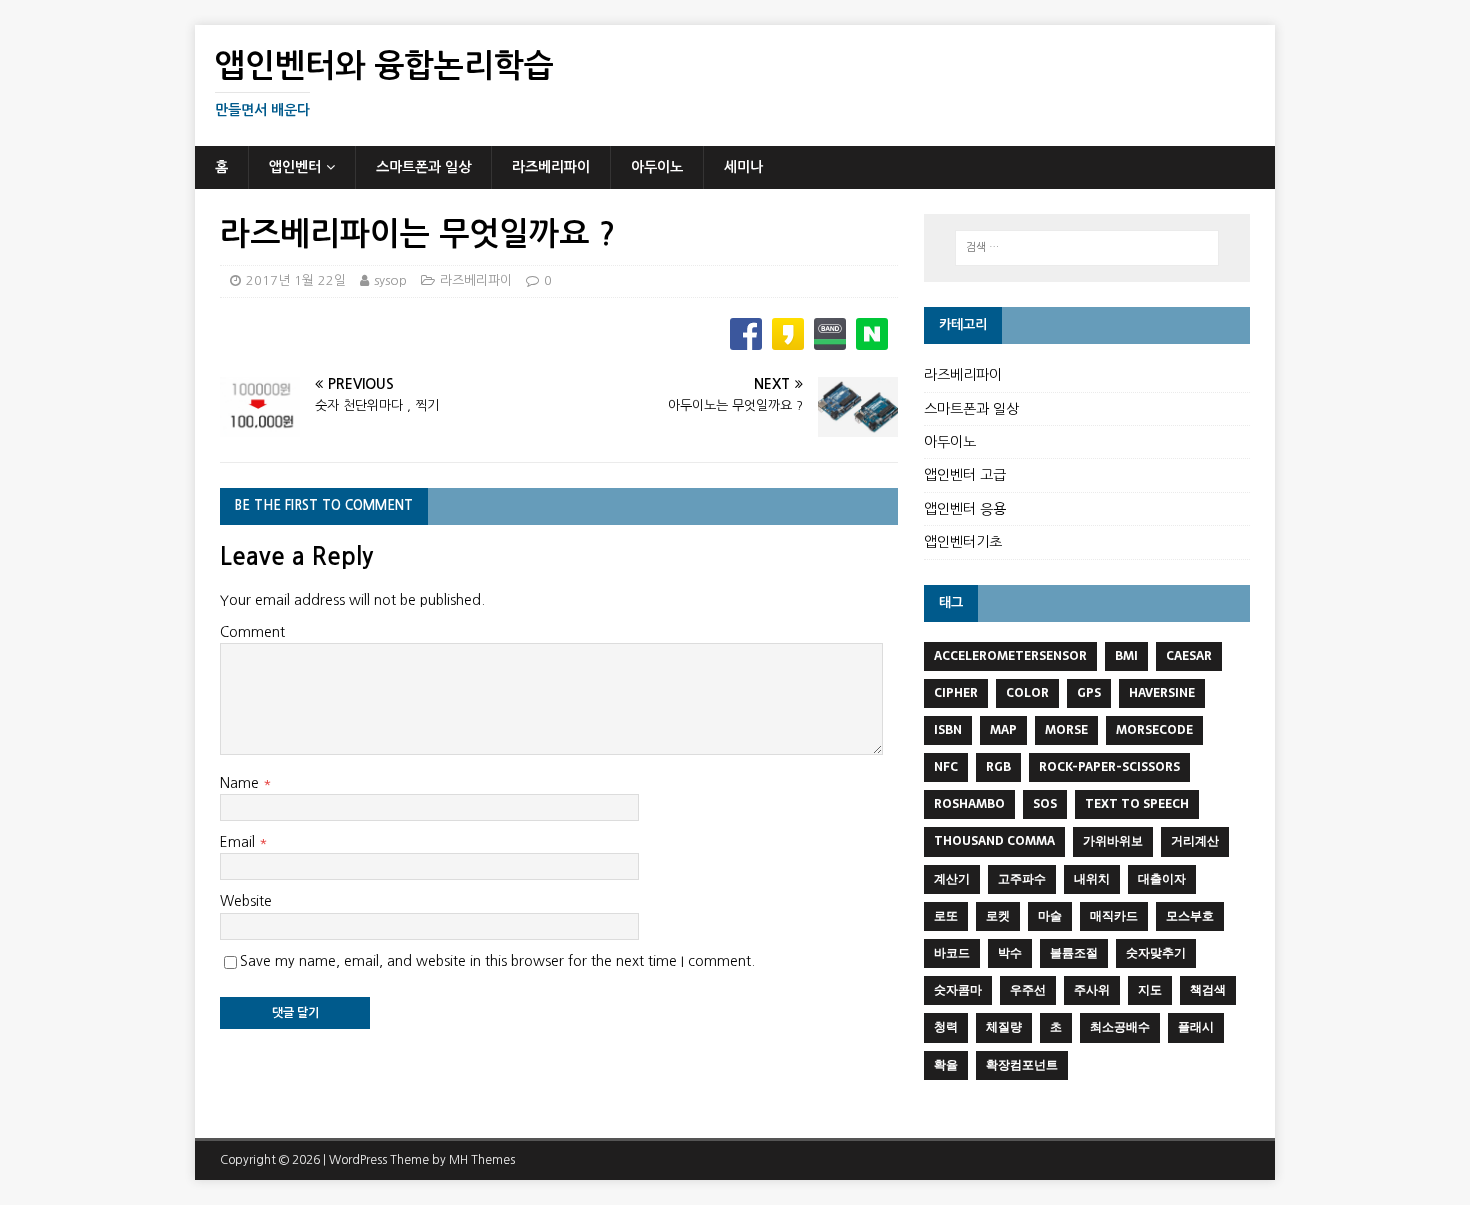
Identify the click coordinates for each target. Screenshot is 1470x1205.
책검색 (1208, 990)
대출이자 (1162, 879)
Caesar (1189, 656)
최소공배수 (1120, 1027)
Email (239, 842)
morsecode (1154, 730)
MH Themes (482, 1160)
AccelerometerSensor (1010, 656)
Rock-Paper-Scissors (1109, 767)
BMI (1126, 656)
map (1003, 730)
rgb (998, 767)
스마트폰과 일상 (423, 167)
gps (1089, 693)
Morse (1066, 730)
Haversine (1162, 693)
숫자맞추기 (1156, 953)
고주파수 (1022, 879)
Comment (252, 632)
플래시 (1196, 1027)
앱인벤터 (295, 167)
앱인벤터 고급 (965, 475)
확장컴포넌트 (1022, 1065)
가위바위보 (1113, 841)
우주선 (1028, 990)
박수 (1010, 953)
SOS (1045, 804)
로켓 (998, 916)
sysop (390, 280)
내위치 (1092, 879)
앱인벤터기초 (963, 542)
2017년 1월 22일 (296, 280)
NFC (946, 767)
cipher (956, 693)
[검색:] (1087, 248)
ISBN (948, 730)
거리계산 (1195, 841)
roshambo (969, 804)
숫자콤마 (958, 990)
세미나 (743, 167)
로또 (946, 916)
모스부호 (1190, 916)
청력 (946, 1027)
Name (241, 783)
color (1027, 693)
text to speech (1137, 804)
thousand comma (994, 841)
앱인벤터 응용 (965, 509)
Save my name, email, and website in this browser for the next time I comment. (497, 961)
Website (246, 901)
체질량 (1004, 1027)
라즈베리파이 (551, 167)
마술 (1050, 916)
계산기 (952, 879)
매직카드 (1114, 916)
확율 (946, 1065)
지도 (1150, 990)
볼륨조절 (1074, 953)
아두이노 (657, 167)
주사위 (1092, 990)
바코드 (952, 953)
